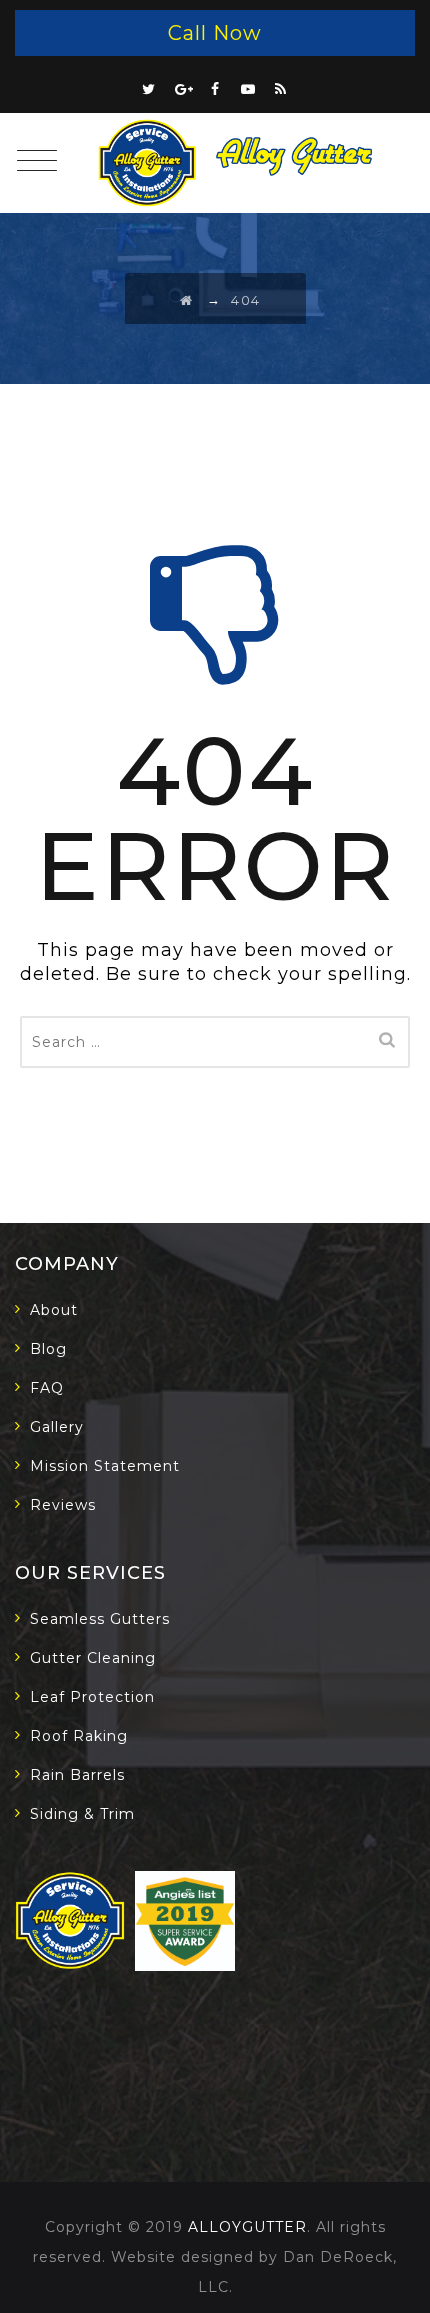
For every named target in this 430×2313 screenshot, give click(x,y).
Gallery (57, 1427)
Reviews (63, 1505)
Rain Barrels (77, 1775)
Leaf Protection (92, 1697)
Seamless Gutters (100, 1619)
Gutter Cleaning (93, 1658)
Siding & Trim (82, 1814)
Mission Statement (105, 1466)
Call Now (215, 33)
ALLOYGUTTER (247, 2227)
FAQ (47, 1388)
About (54, 1310)
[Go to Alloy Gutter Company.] (187, 300)
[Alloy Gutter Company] (240, 163)
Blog (48, 1349)
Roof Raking (79, 1736)
